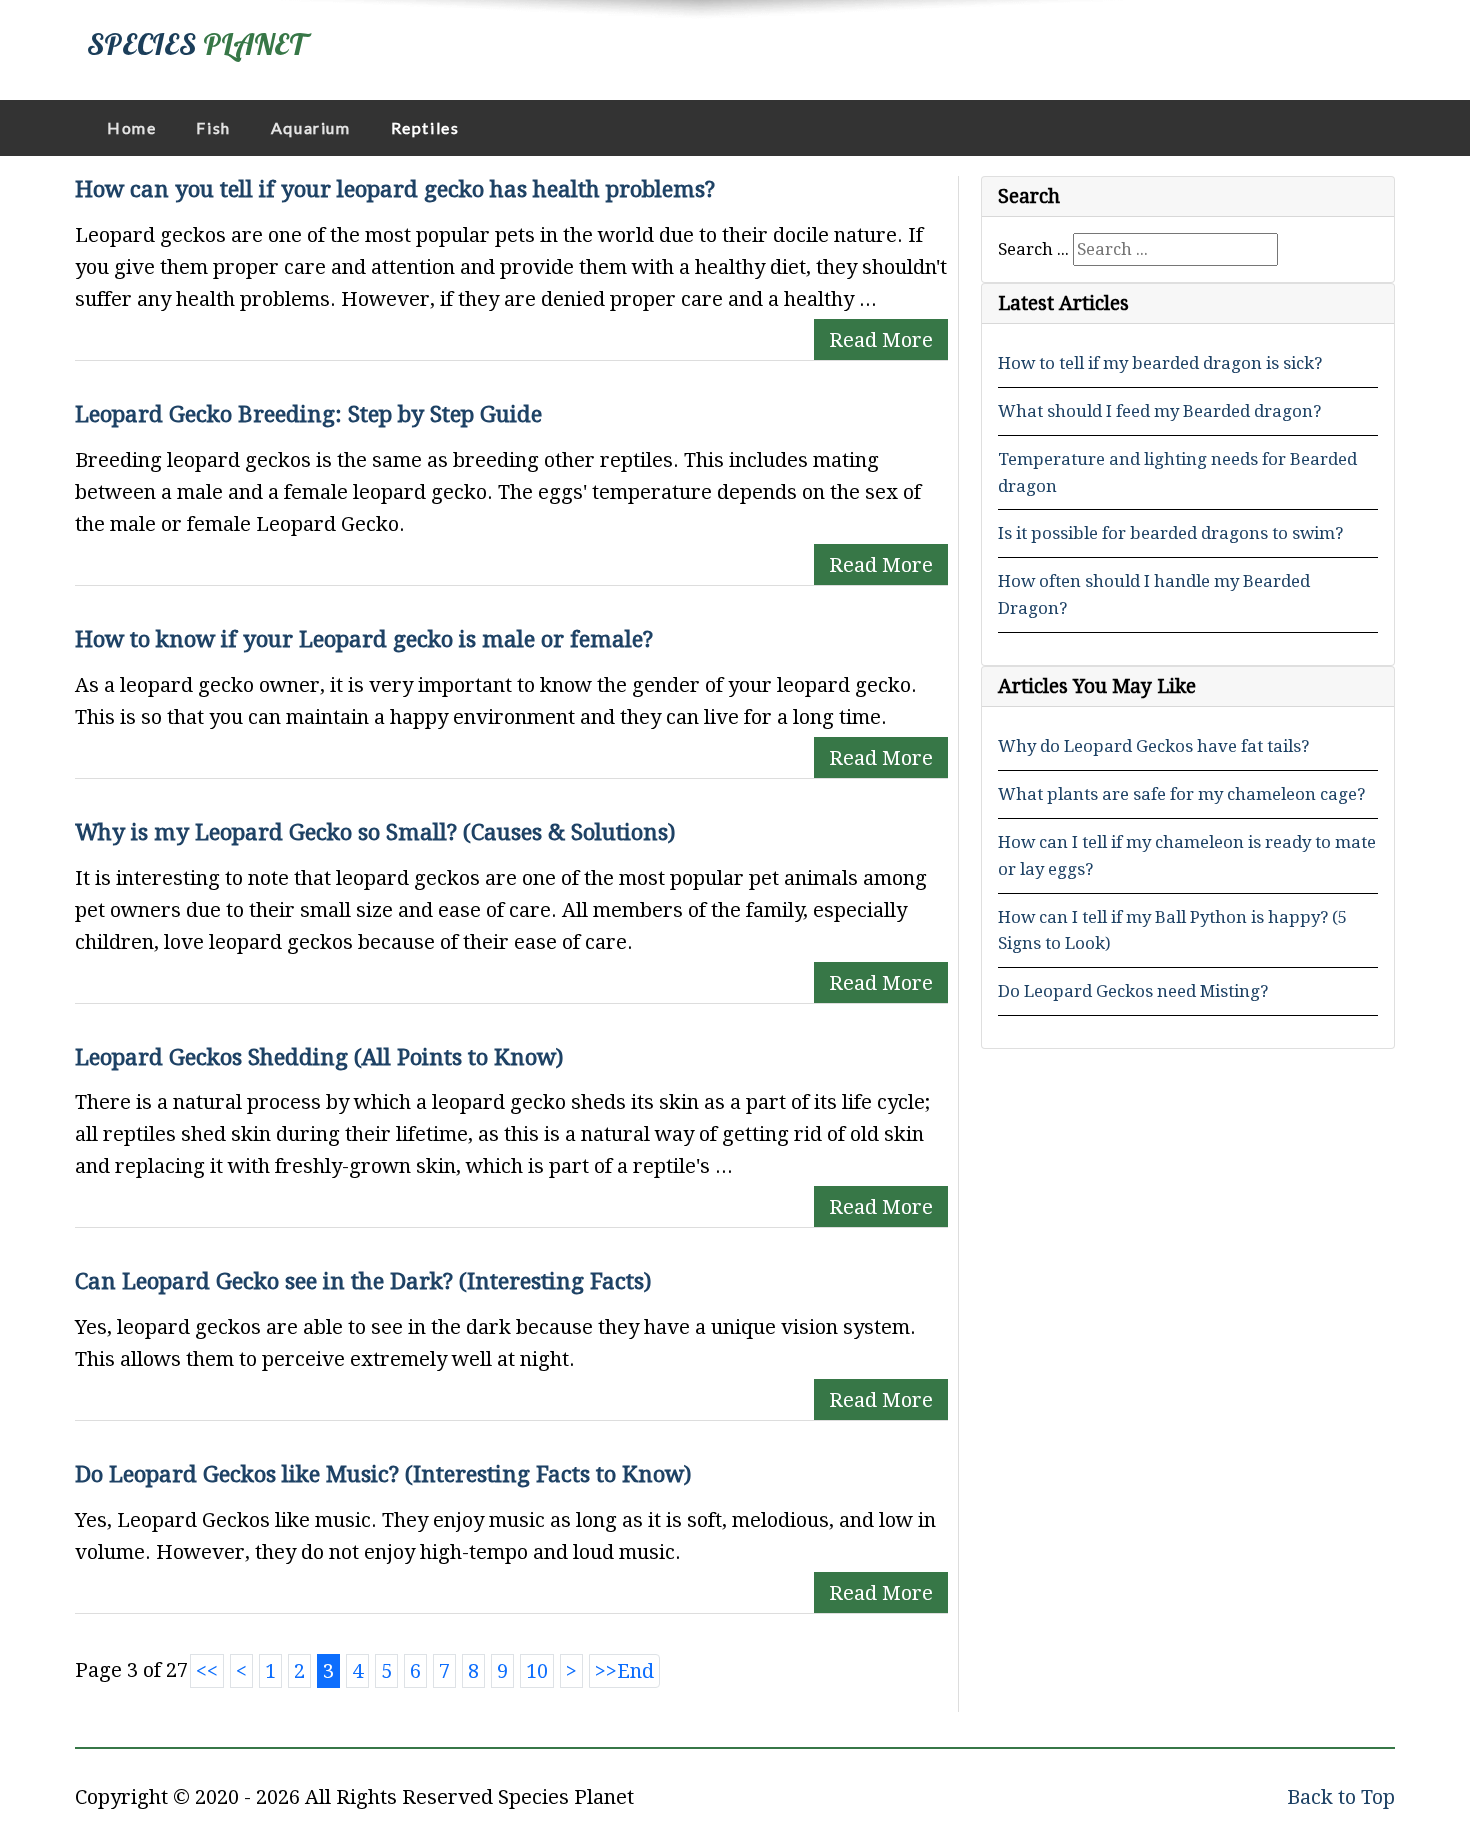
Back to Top (1341, 1797)
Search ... (1033, 249)
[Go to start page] (207, 1671)
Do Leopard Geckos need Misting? (1133, 991)
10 (537, 1671)
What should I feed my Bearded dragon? (1159, 411)
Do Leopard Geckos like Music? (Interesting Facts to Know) (383, 1474)
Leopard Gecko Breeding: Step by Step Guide (308, 414)
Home (131, 127)
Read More (881, 340)
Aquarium (311, 127)
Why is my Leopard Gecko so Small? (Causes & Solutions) (375, 832)
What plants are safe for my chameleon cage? (1181, 794)
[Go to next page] (571, 1671)
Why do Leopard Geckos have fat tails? (1153, 746)
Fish (213, 127)
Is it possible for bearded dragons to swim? (1170, 533)
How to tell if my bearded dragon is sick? (1160, 363)
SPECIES (196, 44)
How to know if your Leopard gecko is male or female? (364, 639)
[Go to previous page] (241, 1671)
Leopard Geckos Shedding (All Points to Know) (319, 1057)
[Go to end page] (624, 1671)
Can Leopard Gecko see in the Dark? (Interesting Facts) (363, 1281)
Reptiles (425, 127)
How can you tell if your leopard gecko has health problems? (395, 189)
